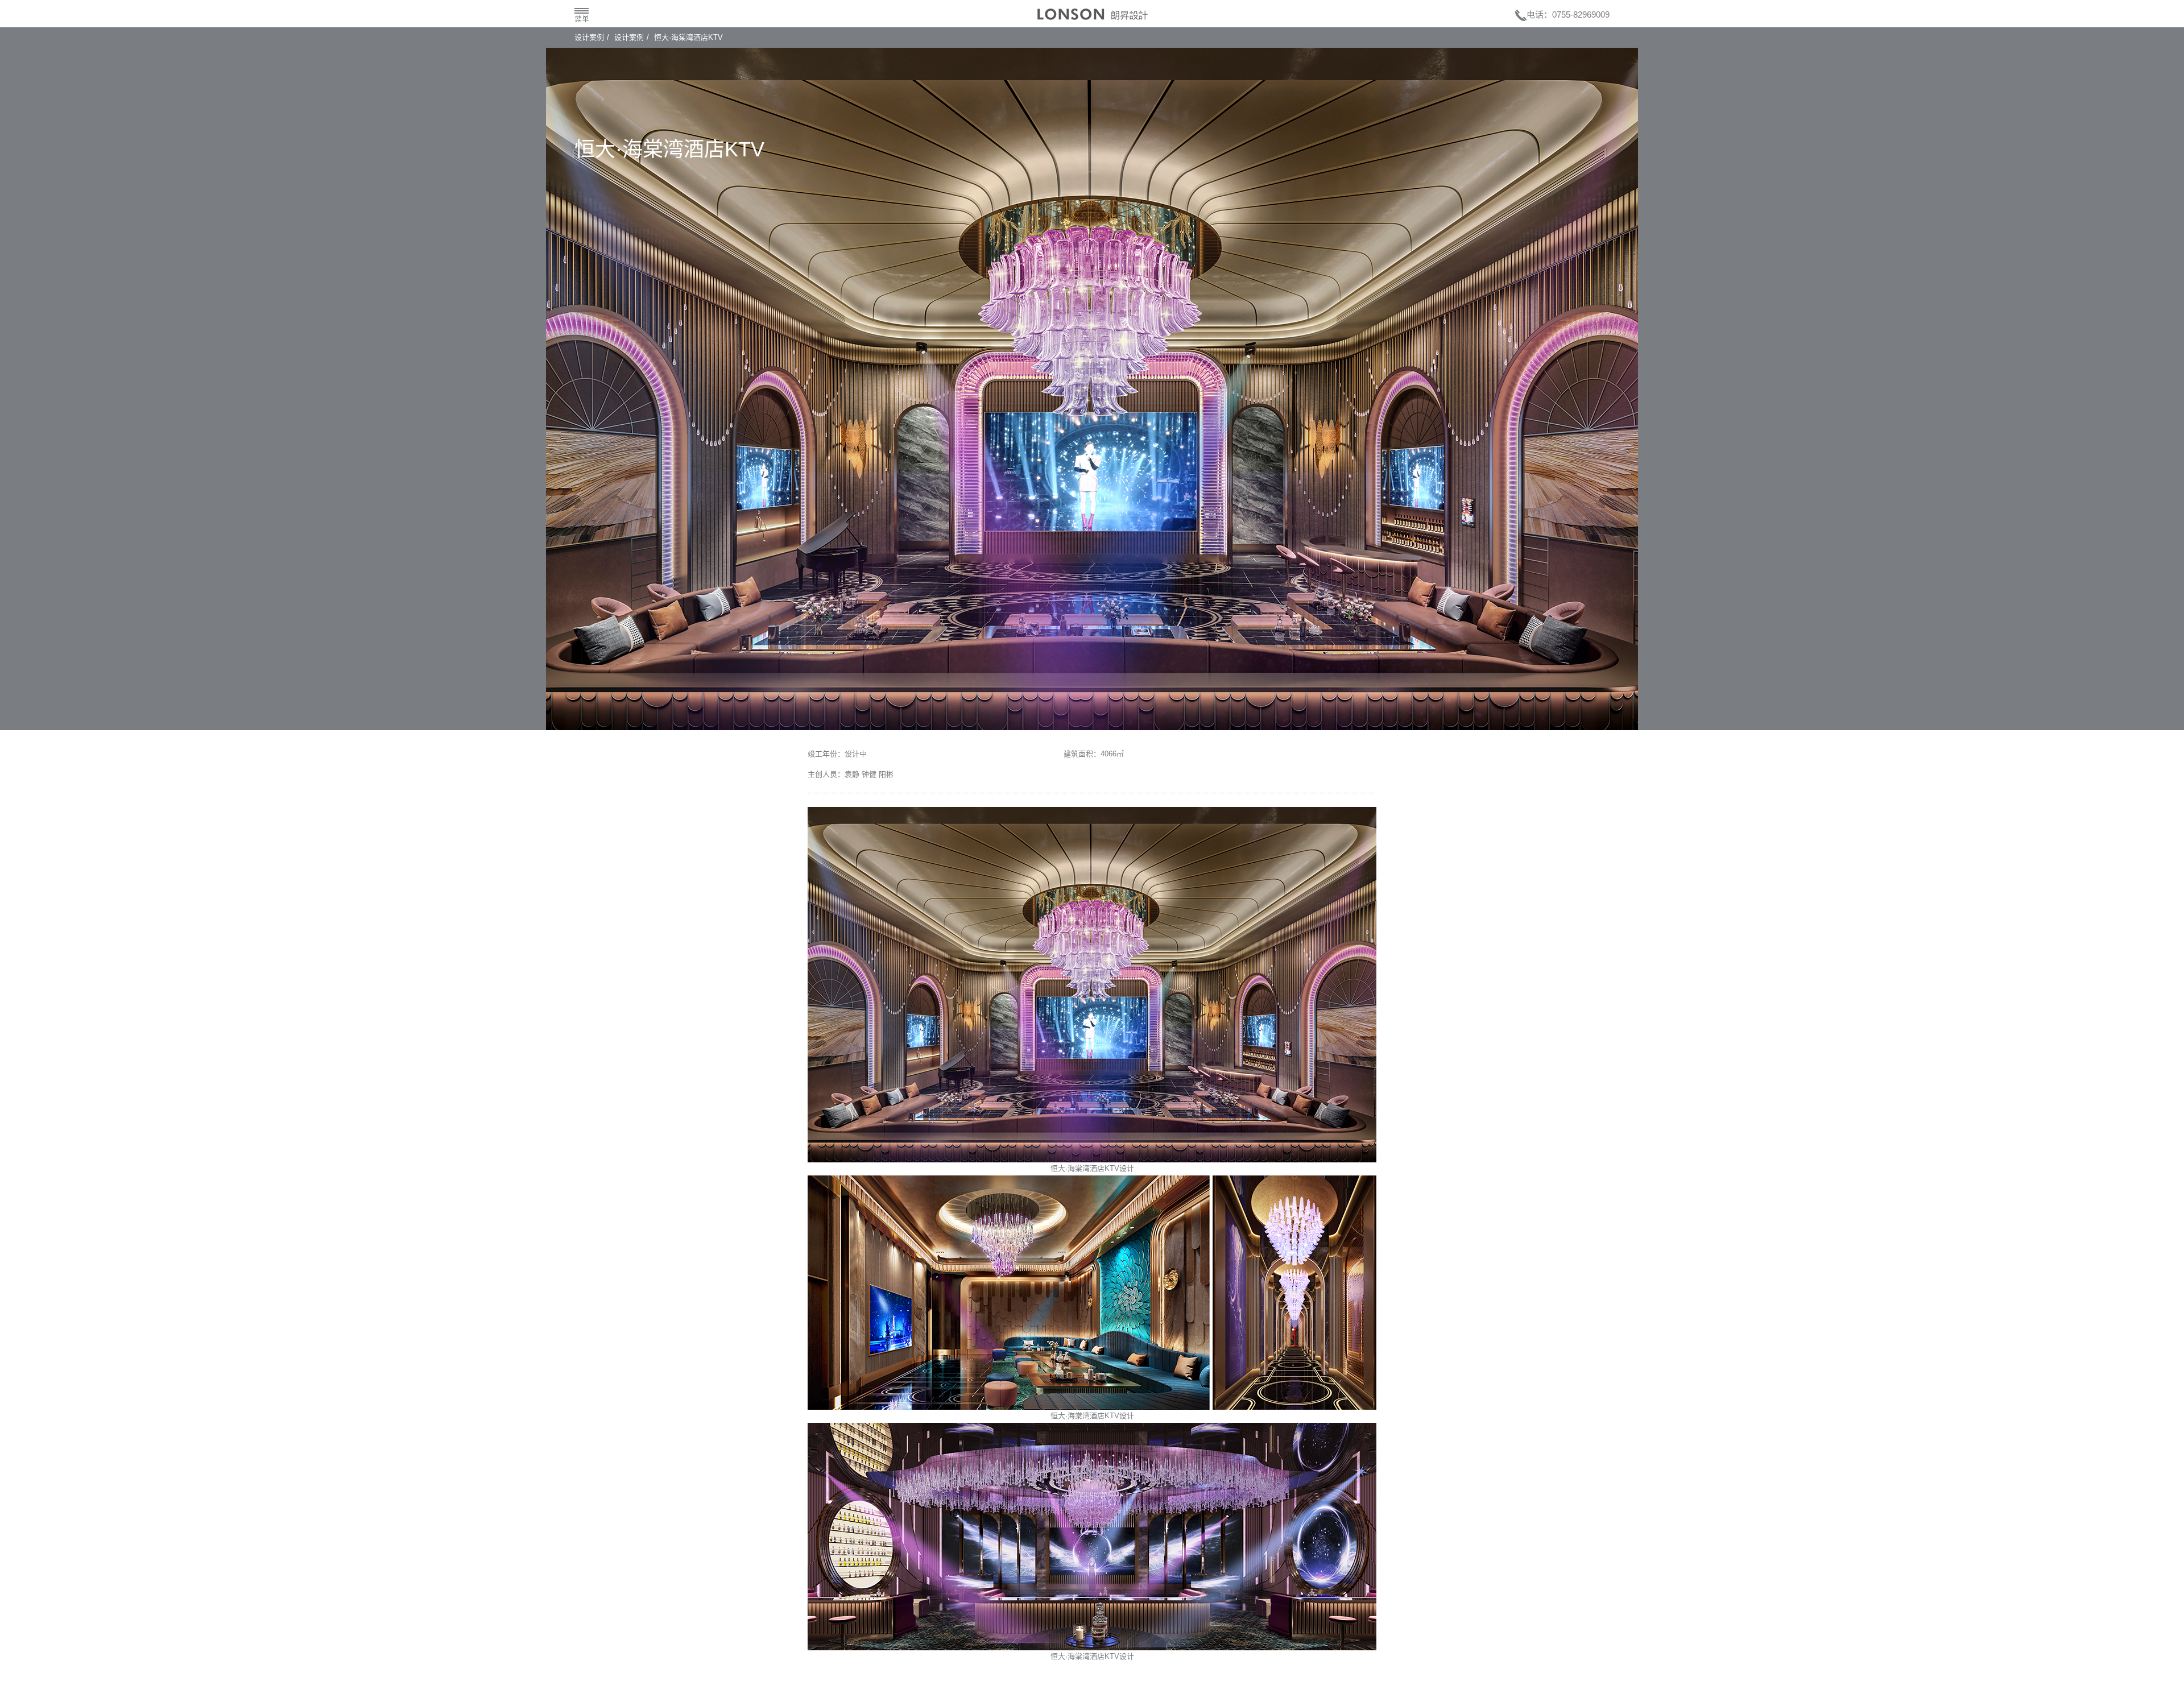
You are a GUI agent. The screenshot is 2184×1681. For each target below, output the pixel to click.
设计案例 (589, 37)
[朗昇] (1093, 14)
